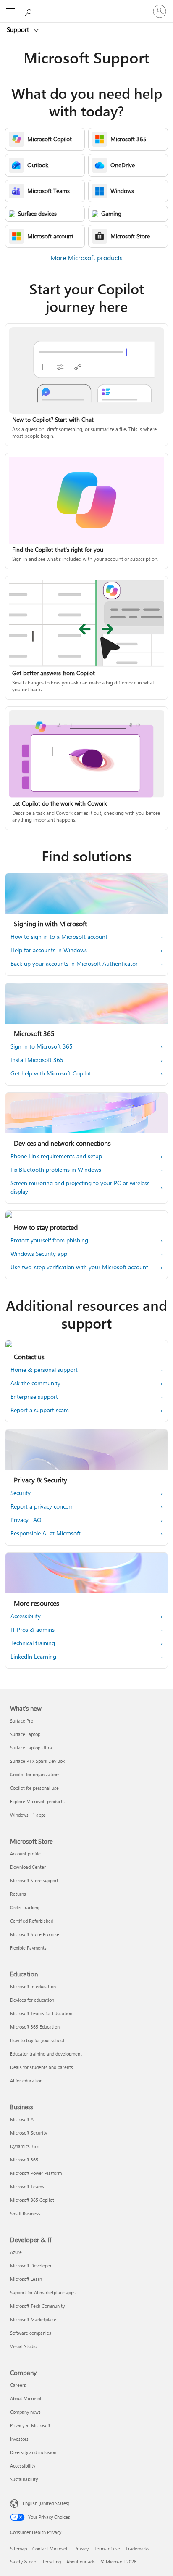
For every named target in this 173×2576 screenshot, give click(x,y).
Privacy (81, 2548)
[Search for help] (29, 11)
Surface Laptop (25, 1734)
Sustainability (24, 2479)
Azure (16, 2252)
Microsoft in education (33, 1986)
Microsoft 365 (24, 2160)
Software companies (31, 2333)
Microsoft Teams (27, 2186)
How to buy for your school (37, 2040)
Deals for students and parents (42, 2067)
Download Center (28, 1867)
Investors (19, 2439)
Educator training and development (46, 2054)
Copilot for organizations (35, 1774)
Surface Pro (22, 1721)
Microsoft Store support (34, 1880)
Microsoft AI (22, 2119)
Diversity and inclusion (33, 2452)
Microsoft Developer (31, 2266)
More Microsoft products (86, 258)
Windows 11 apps (28, 1815)
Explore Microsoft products (37, 1801)
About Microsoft (26, 2398)
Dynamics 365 (24, 2146)
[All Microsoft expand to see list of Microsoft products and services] (10, 11)
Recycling (51, 2561)
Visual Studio (24, 2346)
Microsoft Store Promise (35, 1934)
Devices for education (32, 2000)
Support (19, 29)
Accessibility (23, 2466)
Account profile (25, 1853)
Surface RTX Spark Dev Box (37, 1761)
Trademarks (138, 2548)
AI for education (26, 2081)
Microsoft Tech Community (37, 2306)
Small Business (25, 2213)
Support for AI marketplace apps (43, 2292)
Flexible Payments (28, 1948)
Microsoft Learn (26, 2279)
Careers (18, 2385)
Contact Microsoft (51, 2548)
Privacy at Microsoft (30, 2425)
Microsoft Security (29, 2133)
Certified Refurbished (32, 1921)
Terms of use (107, 2548)
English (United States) (46, 2503)
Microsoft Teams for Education (41, 2013)
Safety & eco (23, 2561)
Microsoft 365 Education (35, 2027)
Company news (25, 2412)
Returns (18, 1894)
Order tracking (25, 1907)
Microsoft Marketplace (33, 2319)
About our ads (81, 2561)
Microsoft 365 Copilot (32, 2200)
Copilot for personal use (34, 1788)
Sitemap (18, 2548)
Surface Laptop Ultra (31, 1748)
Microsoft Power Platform (36, 2173)
